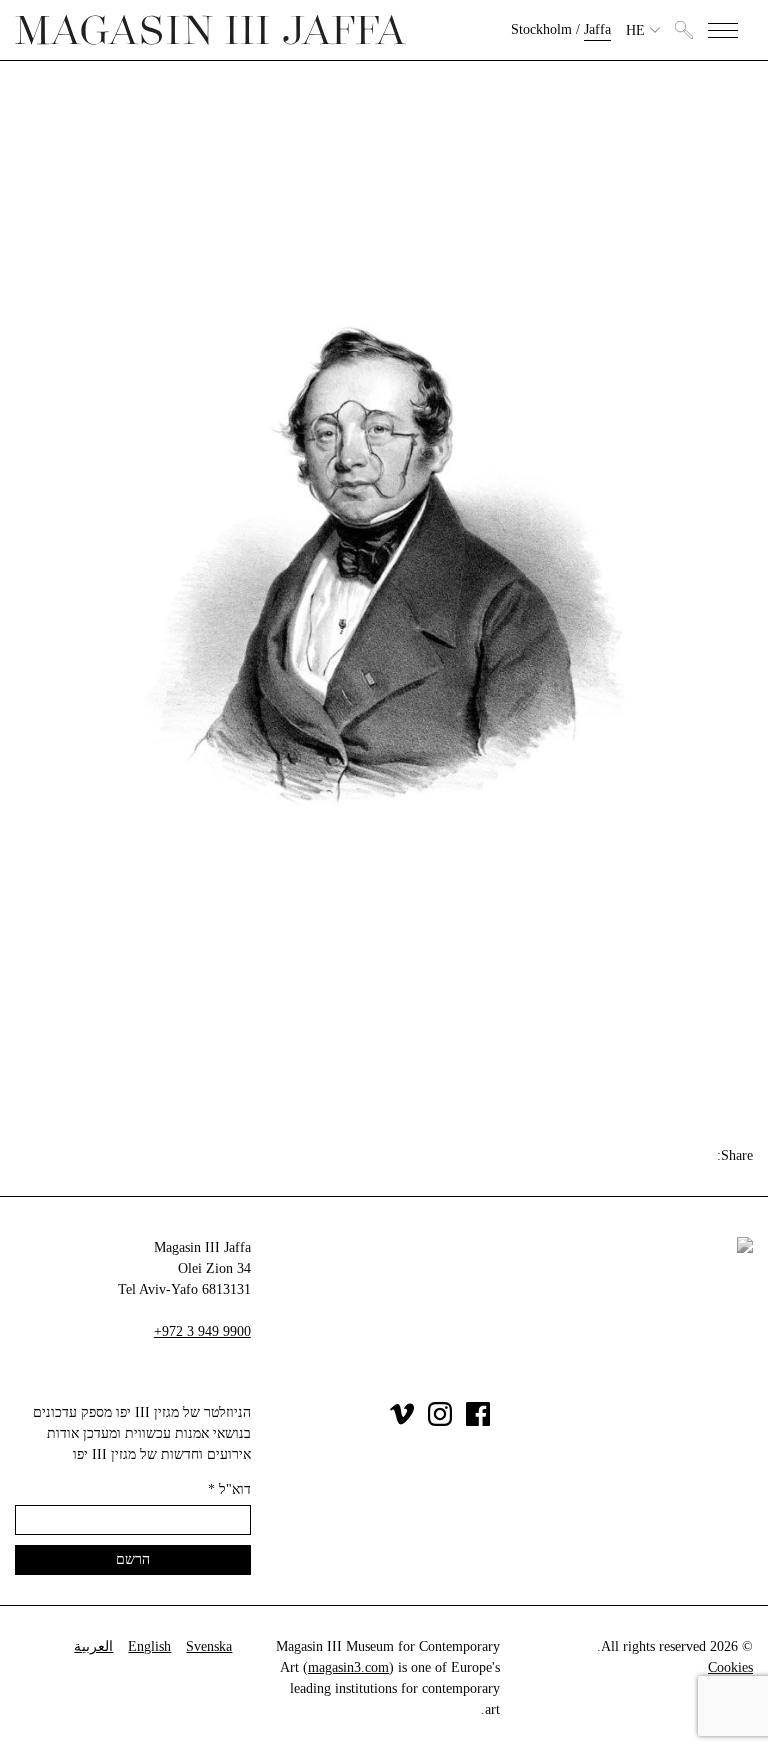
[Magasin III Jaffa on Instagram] (440, 1421)
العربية (93, 1646)
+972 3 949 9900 (202, 1331)
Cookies (730, 1667)
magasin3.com (348, 1667)
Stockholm (541, 29)
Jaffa (597, 29)
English (149, 1646)
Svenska (209, 1646)
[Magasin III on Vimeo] (402, 1421)
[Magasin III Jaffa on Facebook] (478, 1421)
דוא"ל (229, 1489)
